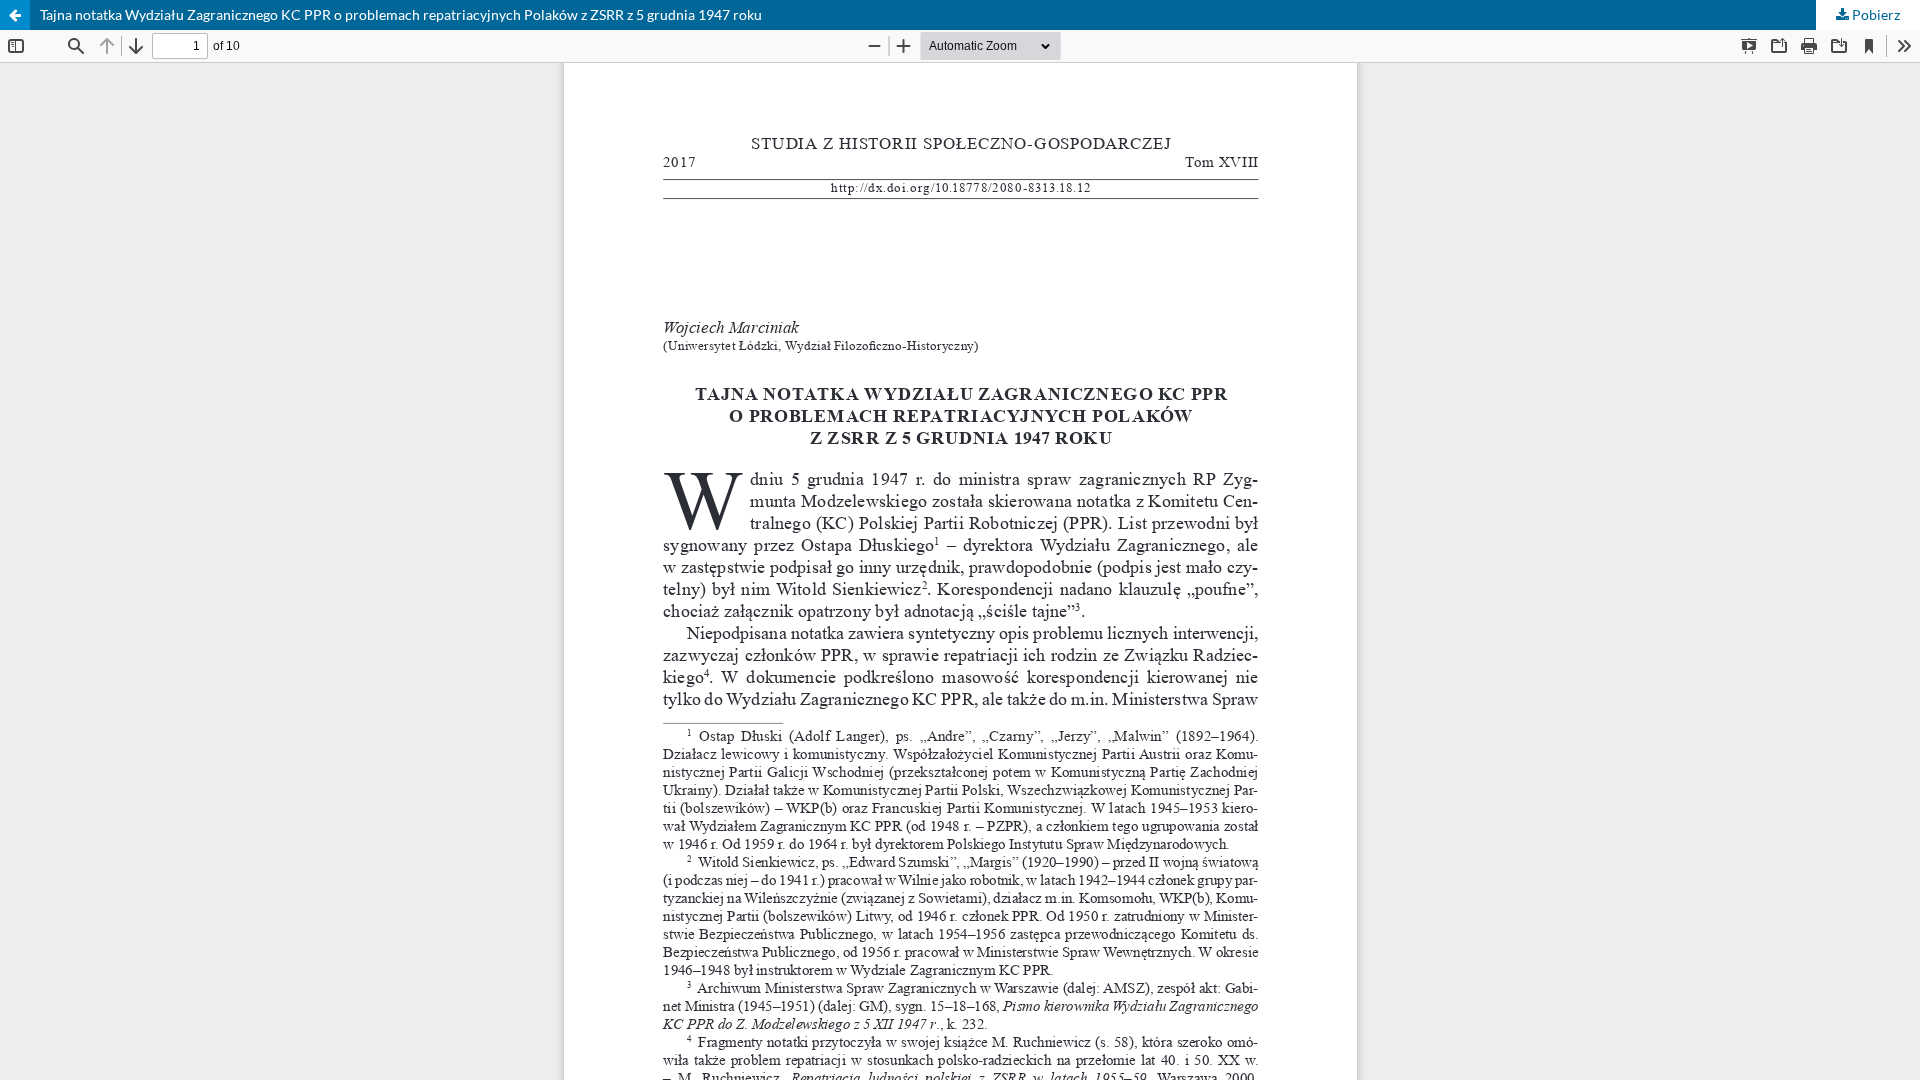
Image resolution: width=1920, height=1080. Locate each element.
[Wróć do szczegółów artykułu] (15, 15)
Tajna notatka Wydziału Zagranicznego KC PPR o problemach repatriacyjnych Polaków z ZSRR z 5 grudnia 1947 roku (401, 14)
